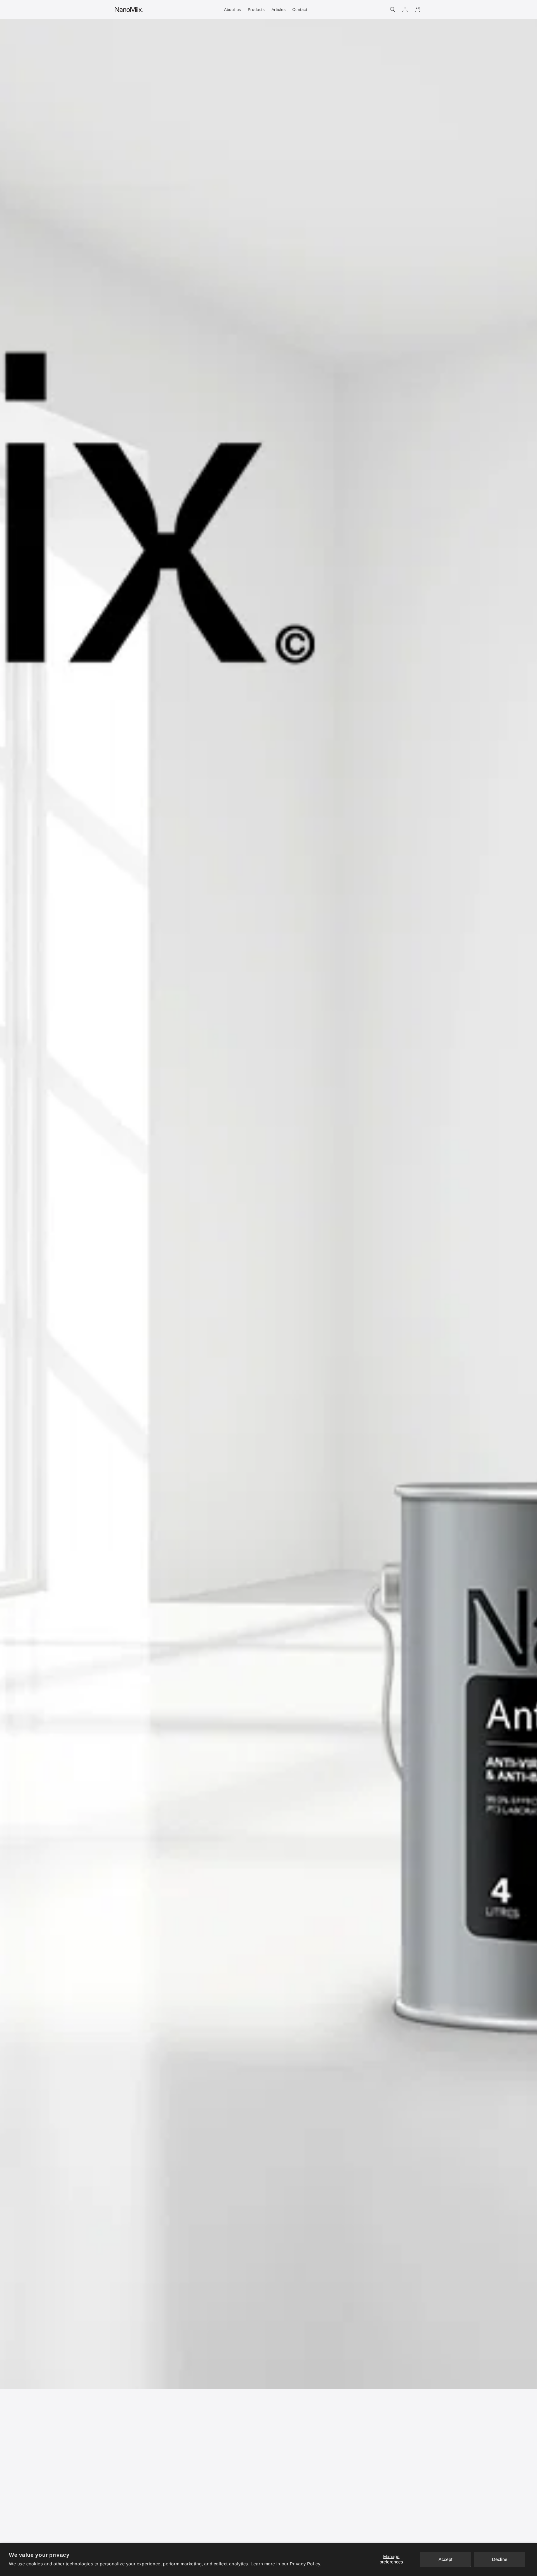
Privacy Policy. (306, 2564)
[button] (393, 10)
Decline (500, 2559)
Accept (445, 2559)
